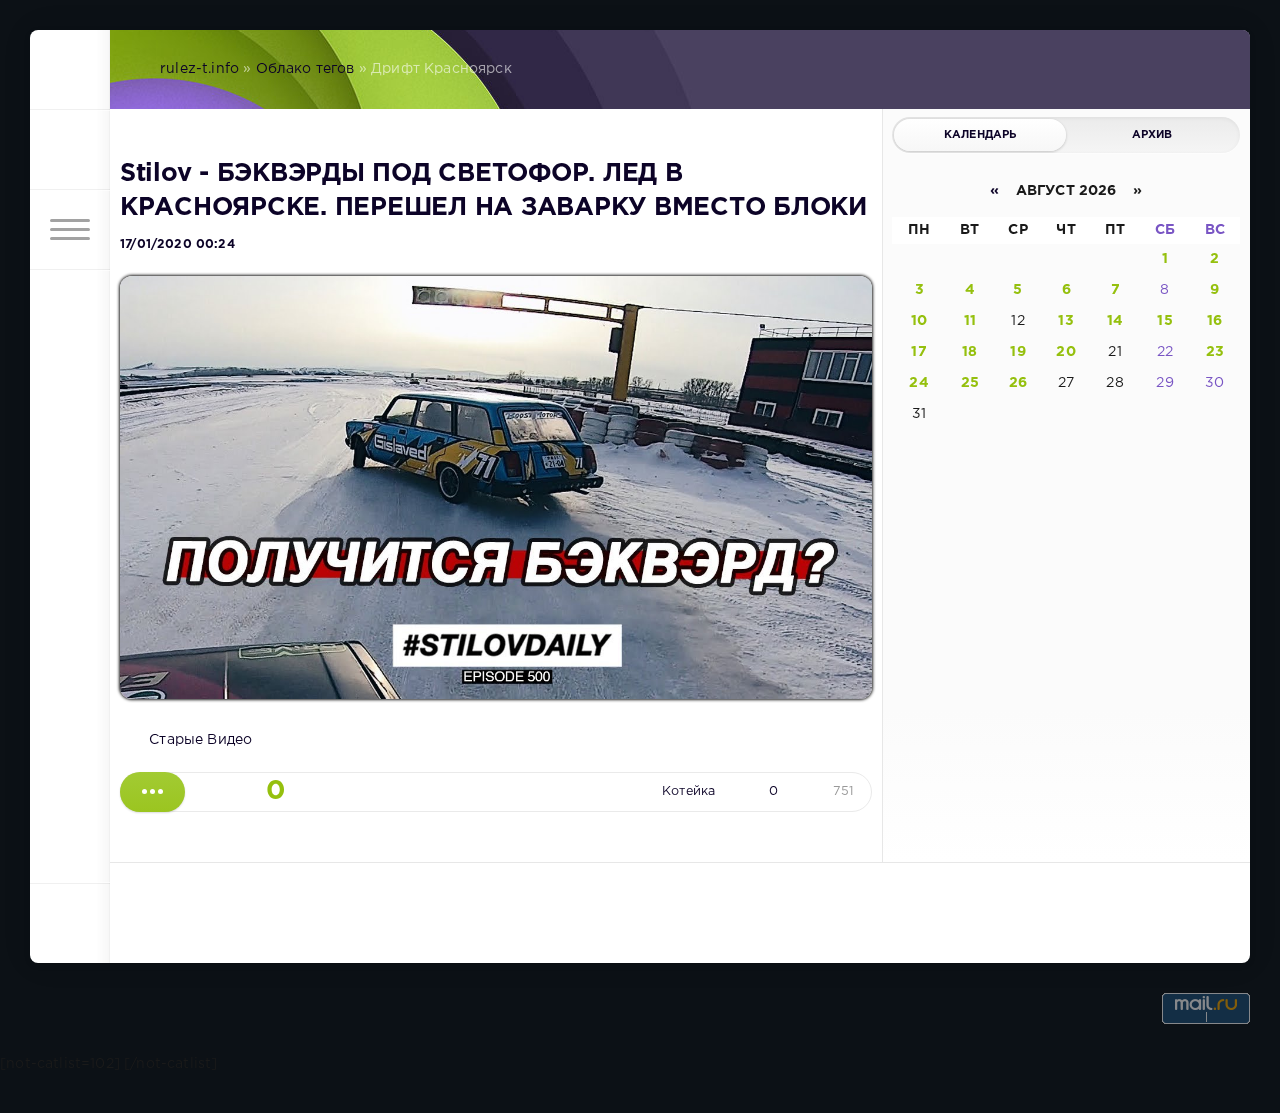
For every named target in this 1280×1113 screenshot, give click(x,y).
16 (1214, 321)
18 (969, 352)
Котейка (688, 791)
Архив (1152, 135)
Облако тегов (305, 69)
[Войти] (70, 150)
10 (919, 321)
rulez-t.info (199, 69)
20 (1065, 352)
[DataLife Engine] (70, 70)
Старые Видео (200, 740)
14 (1115, 321)
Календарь (980, 135)
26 (1018, 383)
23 (1215, 352)
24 (918, 383)
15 (1164, 321)
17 (918, 352)
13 (1065, 321)
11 (970, 321)
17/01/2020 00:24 (177, 244)
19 (1017, 352)
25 (970, 383)
